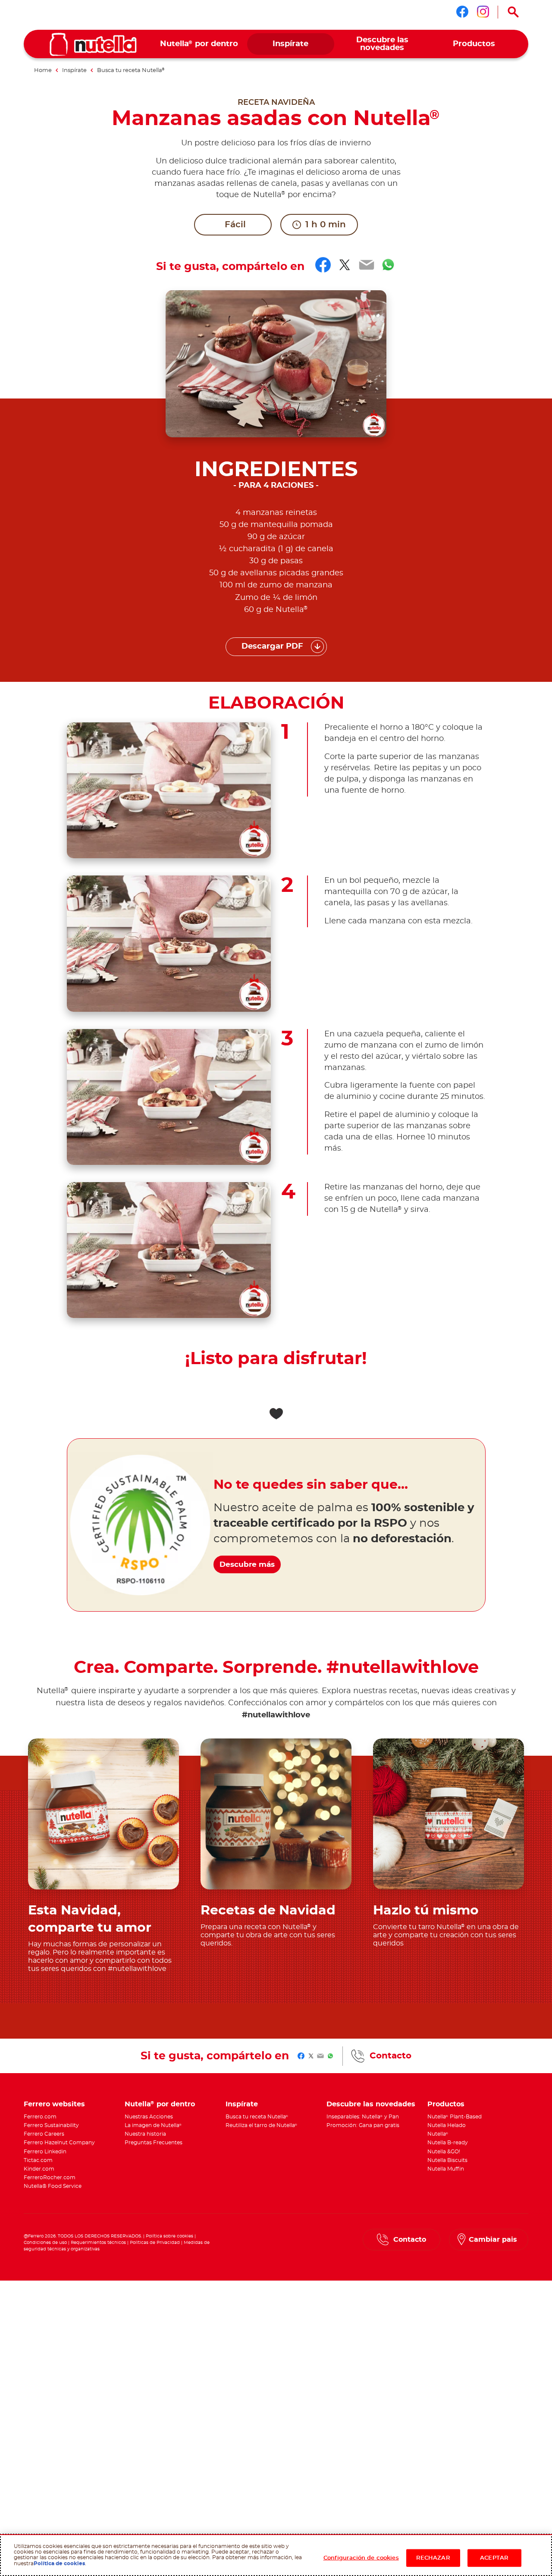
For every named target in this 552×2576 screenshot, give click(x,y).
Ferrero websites (54, 2104)
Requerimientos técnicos (98, 2243)
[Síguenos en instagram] (483, 12)
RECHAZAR (433, 2558)
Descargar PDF (272, 646)
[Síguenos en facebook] (462, 12)
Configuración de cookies (361, 2558)
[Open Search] (513, 12)
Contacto (390, 2056)
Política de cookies (59, 2563)
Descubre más (247, 1564)
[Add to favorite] (276, 1414)
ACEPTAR (494, 2558)
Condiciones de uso (45, 2243)
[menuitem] (199, 44)
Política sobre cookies (169, 2236)
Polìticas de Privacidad (155, 2243)
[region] (276, 2555)
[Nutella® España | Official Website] (93, 44)
